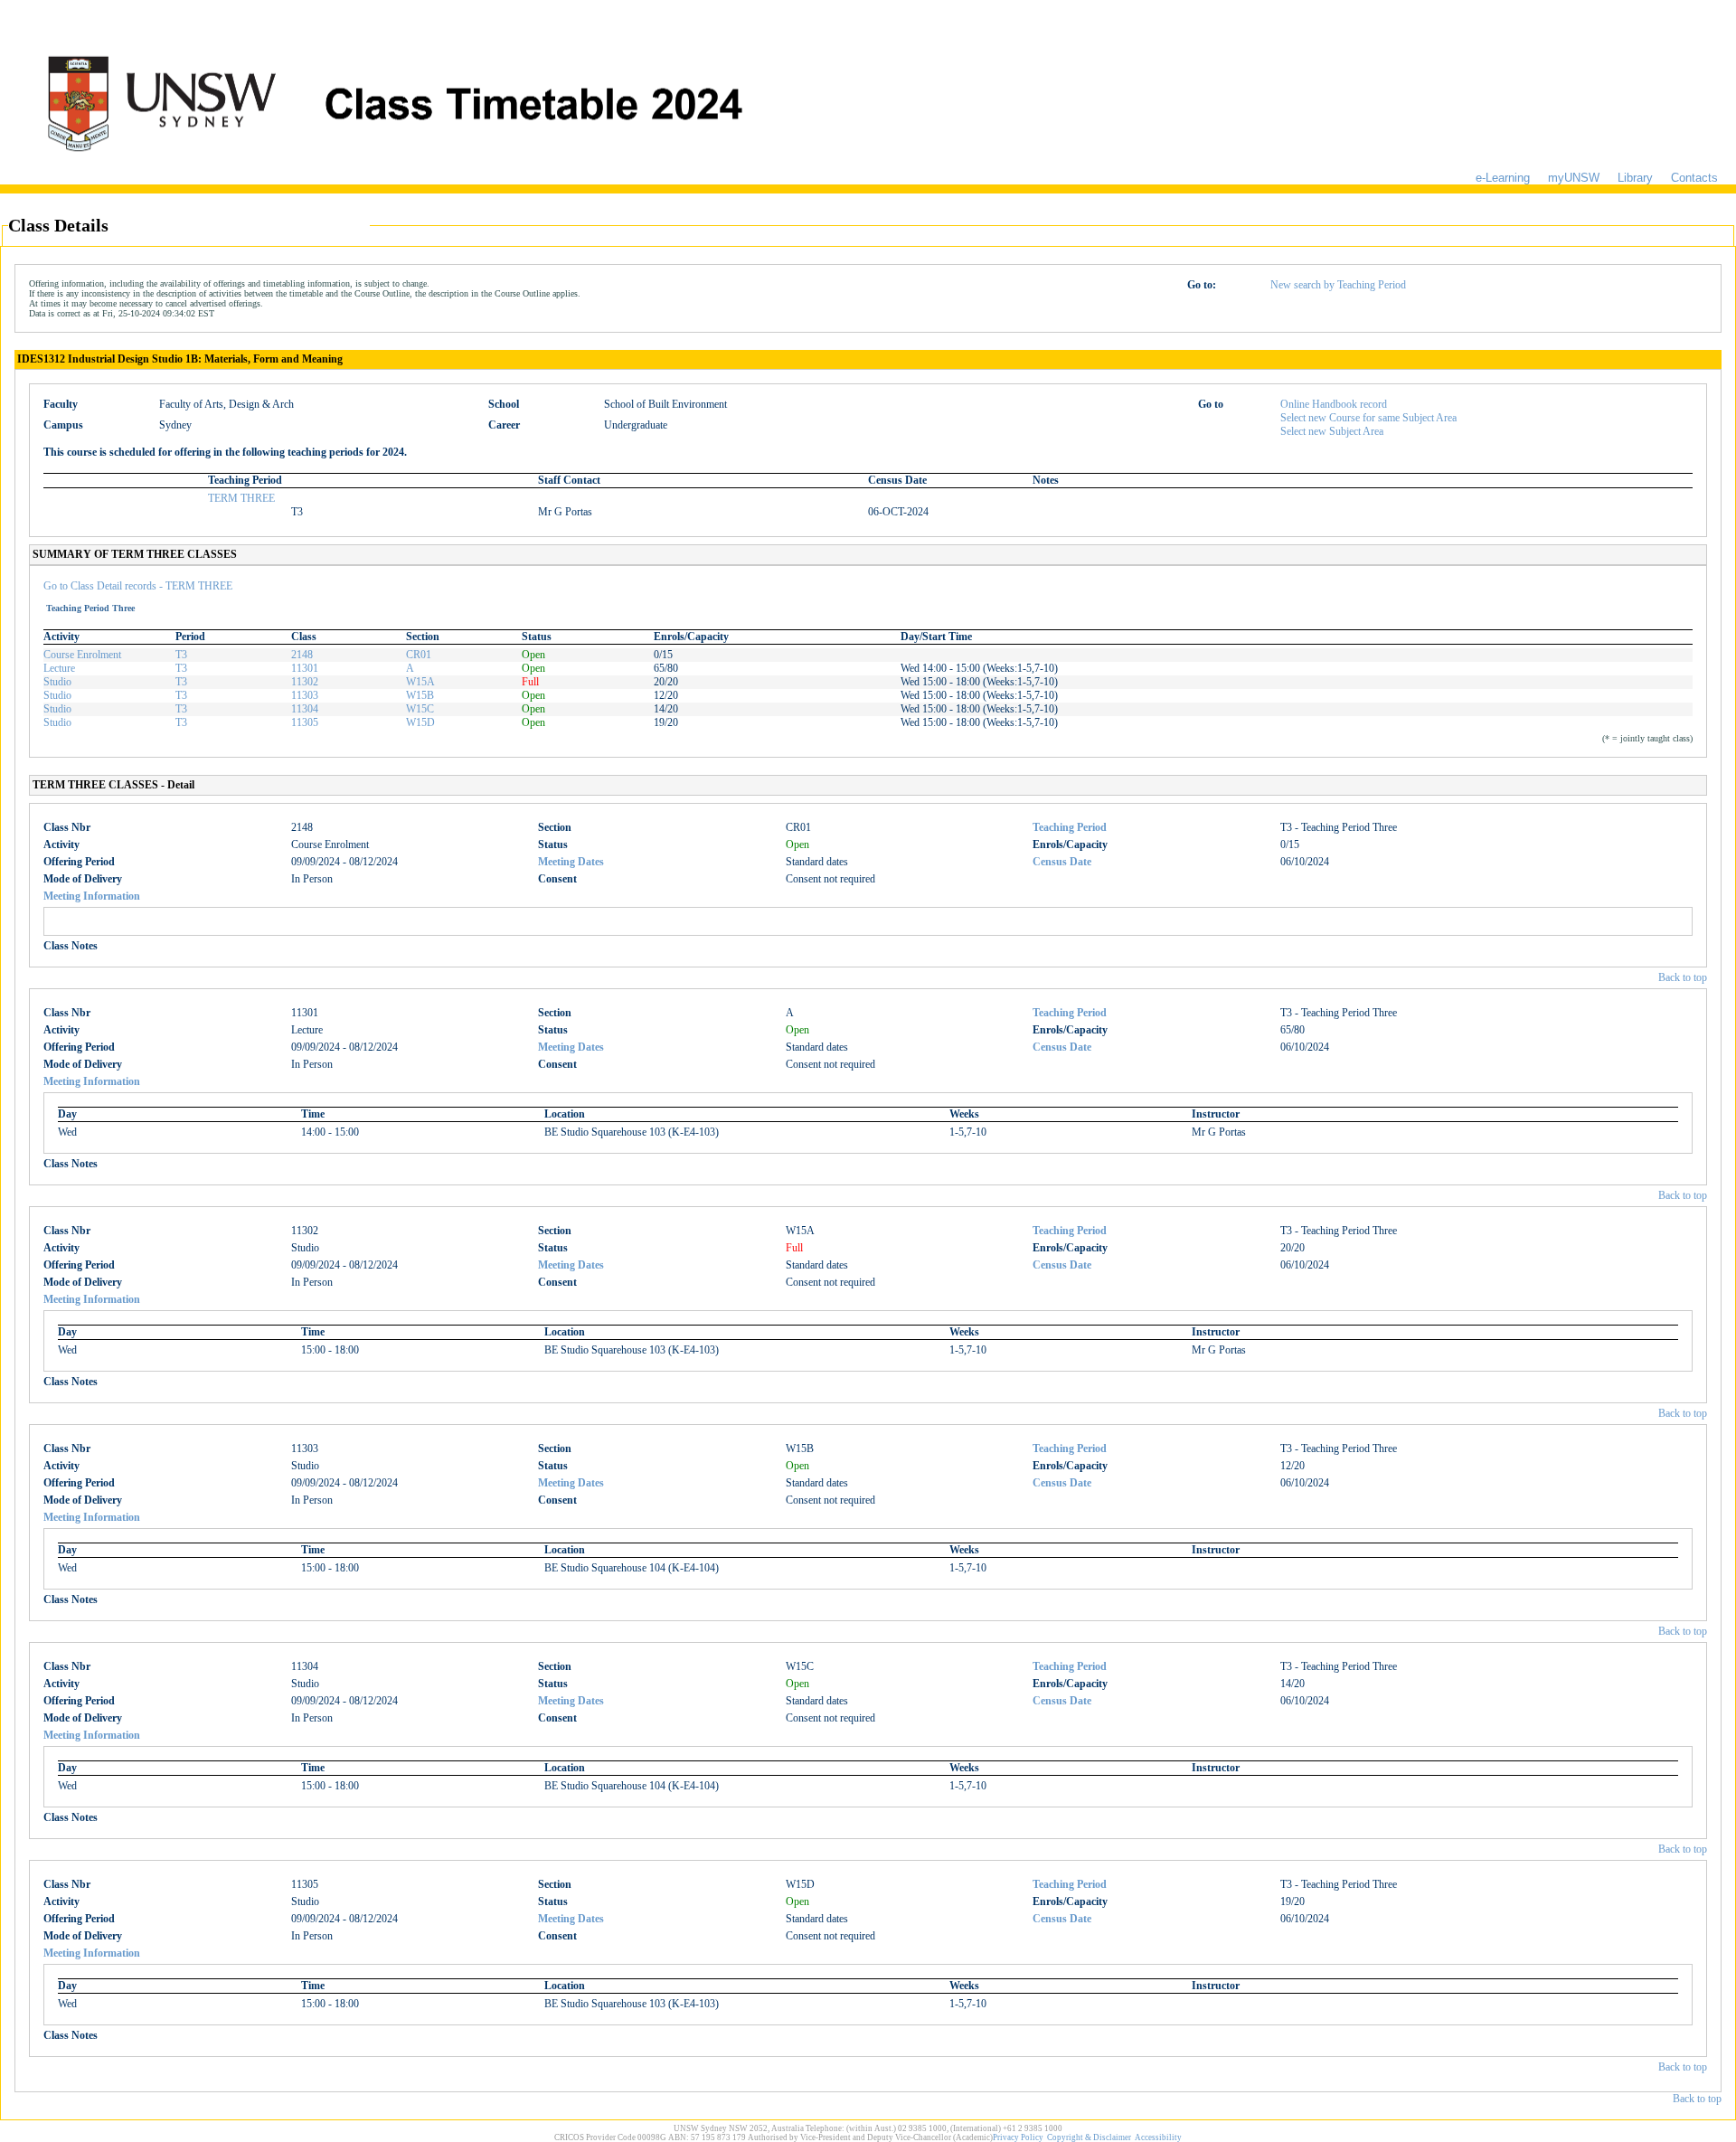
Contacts (1694, 178)
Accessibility (1158, 2137)
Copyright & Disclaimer (1089, 2137)
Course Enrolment (82, 655)
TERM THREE (241, 498)
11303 (305, 695)
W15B (420, 695)
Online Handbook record (1334, 404)
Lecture (59, 668)
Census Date (1062, 862)
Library (1635, 178)
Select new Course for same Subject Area (1368, 418)
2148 (302, 655)
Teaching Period (1070, 827)
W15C (420, 709)
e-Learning (1503, 178)
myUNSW (1574, 178)
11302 (305, 682)
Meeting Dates (571, 862)
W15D (420, 722)
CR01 (419, 655)
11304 (305, 709)
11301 (305, 668)
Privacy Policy (1018, 2137)
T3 (181, 655)
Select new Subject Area (1332, 431)
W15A (420, 682)
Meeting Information (92, 896)
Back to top (1683, 977)
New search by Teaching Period (1338, 285)
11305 (305, 722)
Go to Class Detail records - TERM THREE (138, 586)
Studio (57, 682)
